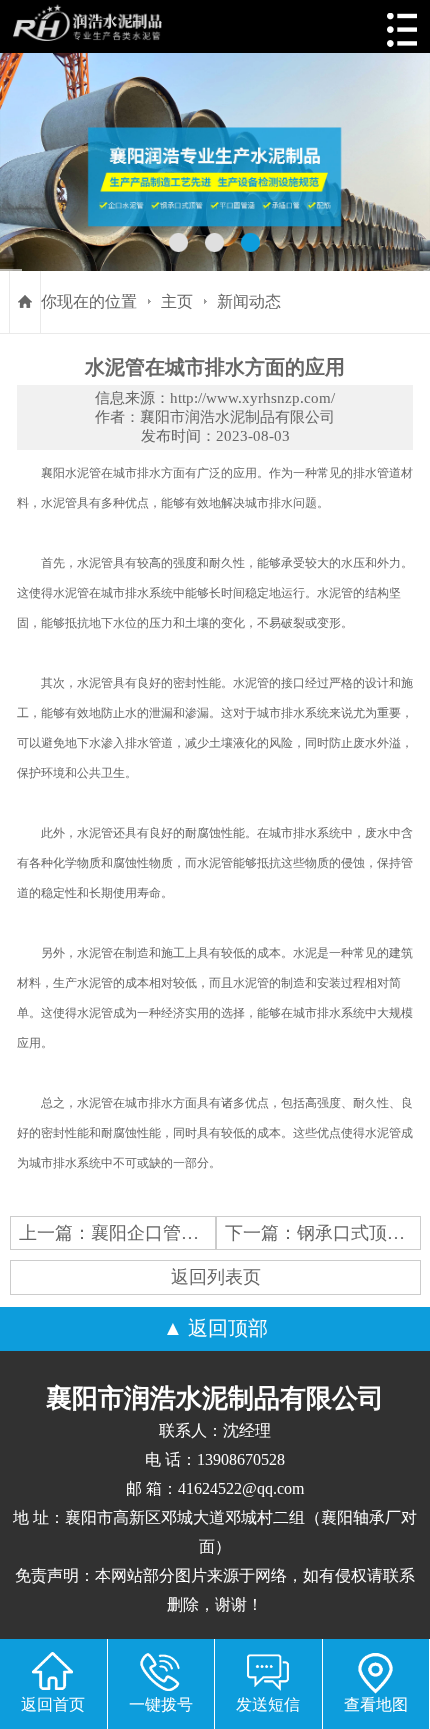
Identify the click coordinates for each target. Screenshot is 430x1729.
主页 (177, 301)
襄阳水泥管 (71, 473)
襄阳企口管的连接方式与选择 (208, 1233)
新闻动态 (249, 301)
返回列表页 (216, 1277)
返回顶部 (228, 1328)
